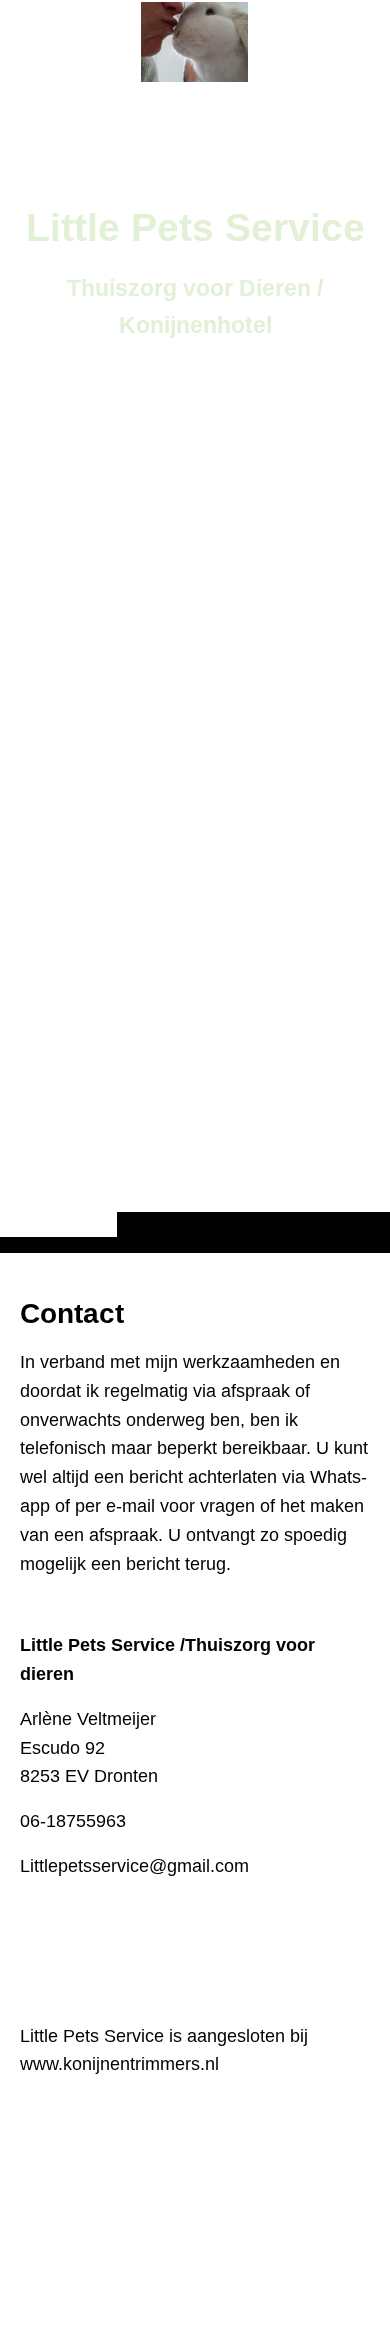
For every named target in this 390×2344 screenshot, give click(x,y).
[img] (195, 666)
